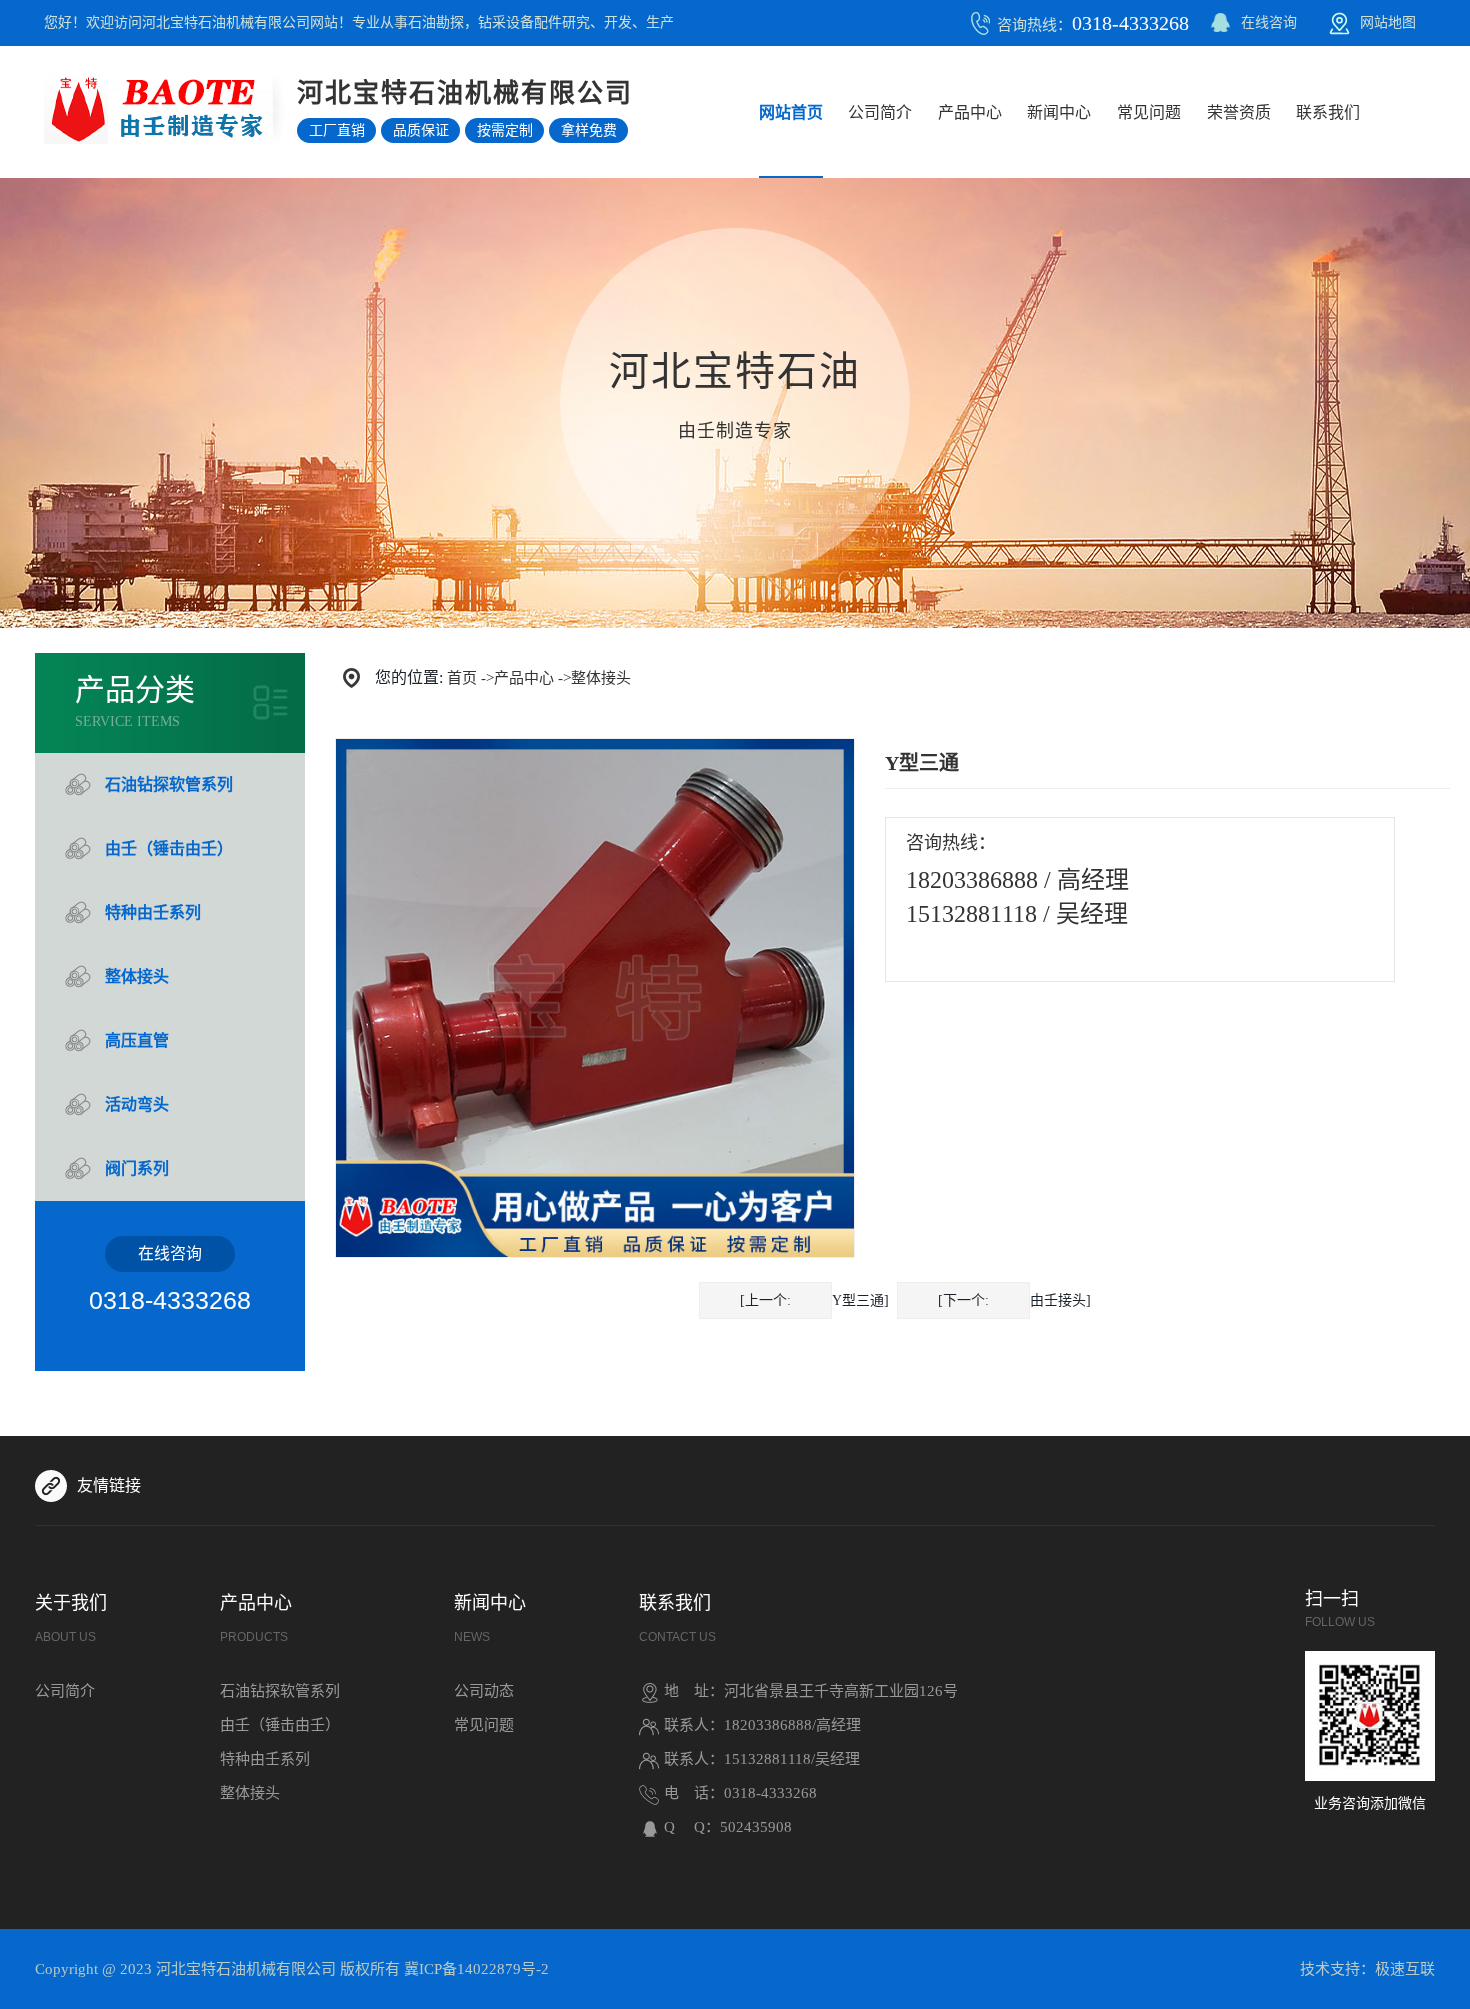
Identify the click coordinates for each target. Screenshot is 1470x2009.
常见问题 (1149, 112)
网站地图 (1388, 22)
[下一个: (963, 1300)
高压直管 (137, 1040)
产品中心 (970, 112)
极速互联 (1405, 1969)
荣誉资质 (1239, 112)
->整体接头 (594, 678)
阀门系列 (137, 1168)
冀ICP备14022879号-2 (476, 1969)
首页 (462, 678)
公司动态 (484, 1691)
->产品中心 (517, 678)
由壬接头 (1058, 1300)
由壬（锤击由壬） (169, 848)
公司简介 (880, 112)
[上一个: (765, 1300)
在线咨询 (1269, 22)
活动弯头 (137, 1104)
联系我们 (1328, 112)
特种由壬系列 (153, 912)
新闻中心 (1059, 112)
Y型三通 (858, 1300)
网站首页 (791, 112)
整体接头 (137, 976)
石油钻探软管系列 (169, 784)
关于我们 (71, 1618)
